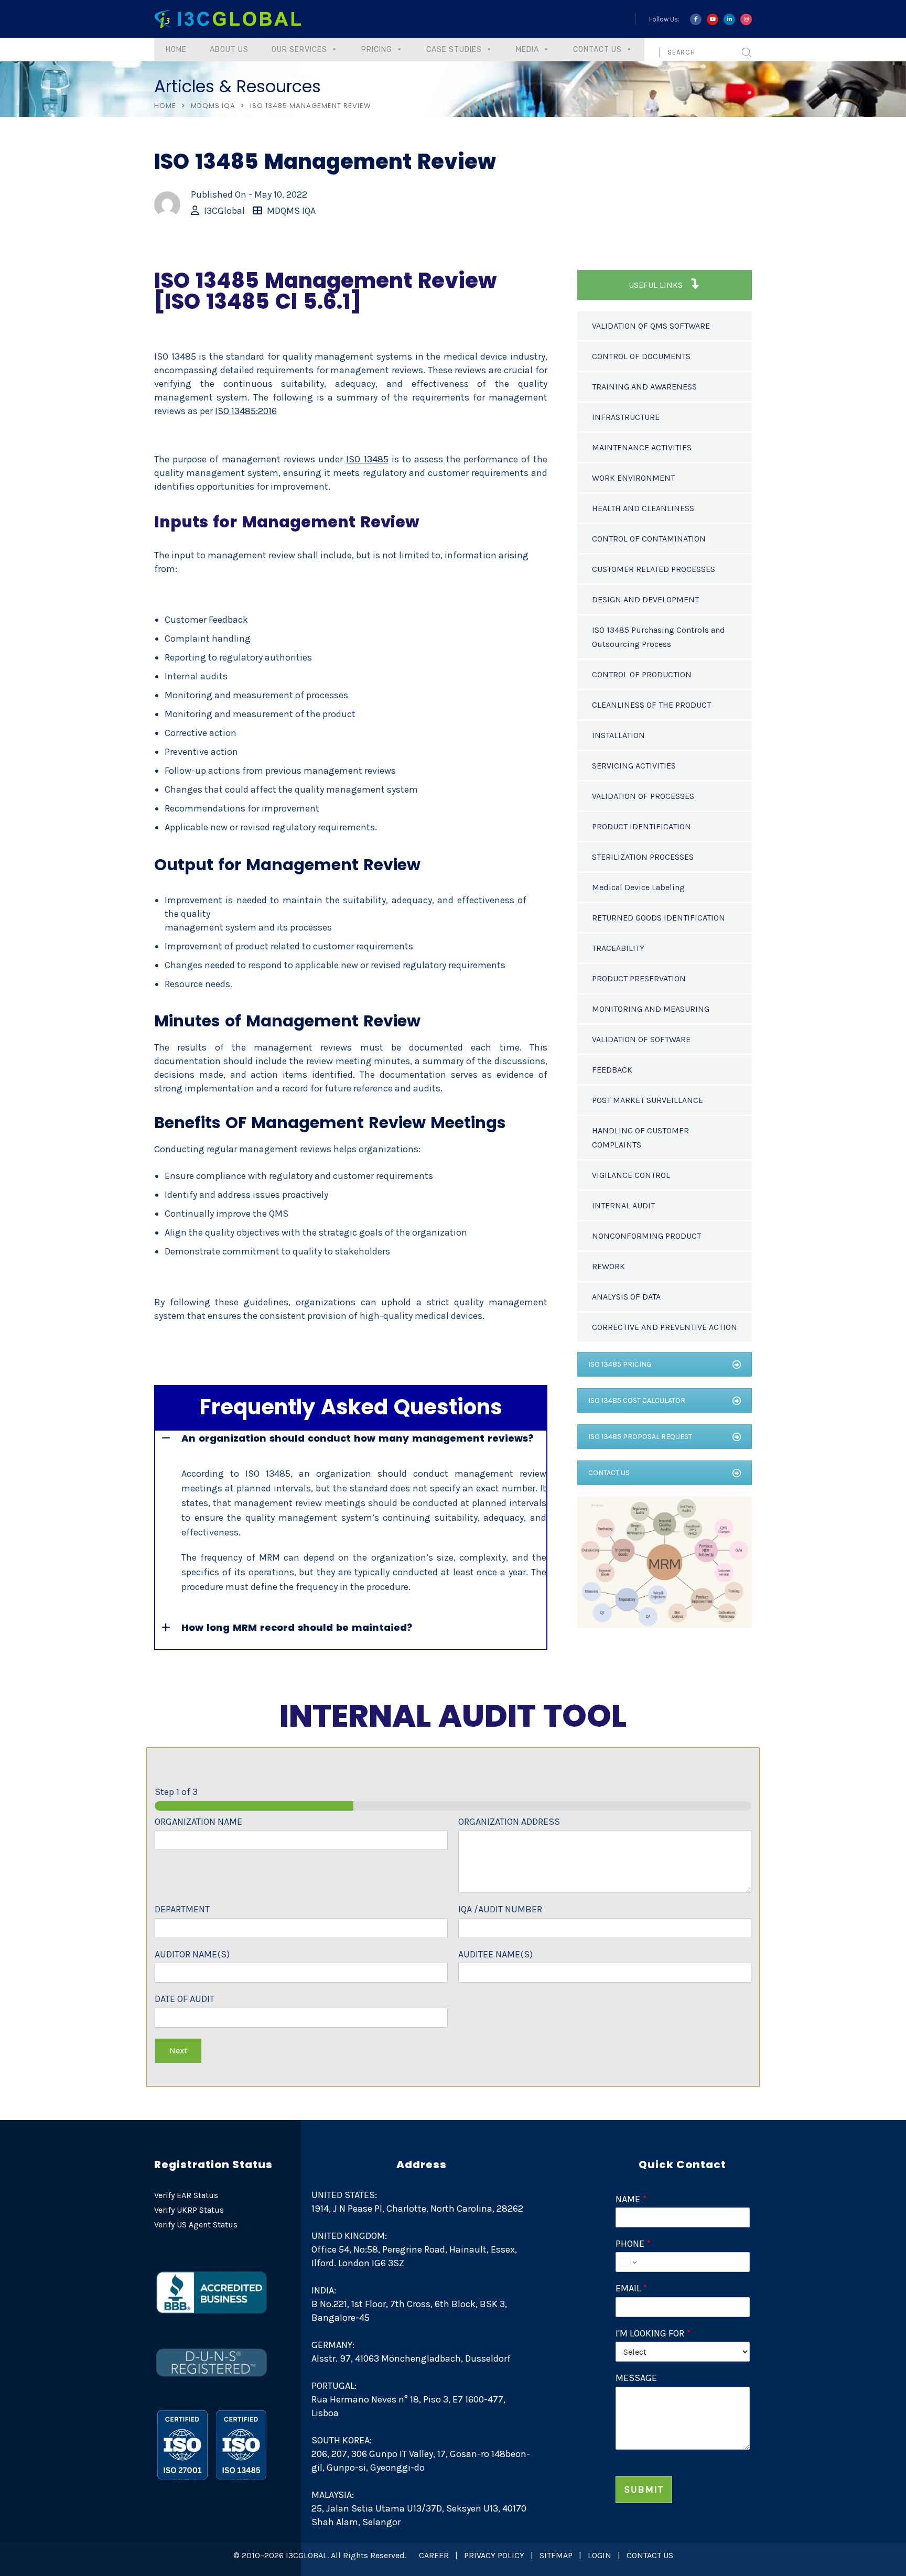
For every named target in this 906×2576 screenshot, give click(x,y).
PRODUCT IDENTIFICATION (641, 826)
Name (631, 2199)
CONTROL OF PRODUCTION (642, 674)
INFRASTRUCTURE (626, 417)
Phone (633, 2244)
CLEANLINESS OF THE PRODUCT (651, 705)
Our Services (299, 50)
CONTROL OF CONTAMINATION (649, 539)
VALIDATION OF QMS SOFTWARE (651, 326)
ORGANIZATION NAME (198, 1822)
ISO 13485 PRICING (620, 1364)
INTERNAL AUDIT (623, 1205)
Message (636, 2378)
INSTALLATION (618, 735)
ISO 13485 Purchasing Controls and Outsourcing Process (659, 637)
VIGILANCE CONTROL (631, 1175)
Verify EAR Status (186, 2195)
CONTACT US (609, 1473)
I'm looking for (653, 2333)
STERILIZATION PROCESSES (643, 857)
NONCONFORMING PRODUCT (646, 1236)
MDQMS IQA (213, 106)
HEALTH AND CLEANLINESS (643, 508)
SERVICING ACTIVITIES (634, 766)
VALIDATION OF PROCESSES (643, 796)
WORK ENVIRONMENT (633, 478)
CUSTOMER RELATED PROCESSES (654, 569)
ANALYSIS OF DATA (626, 1297)
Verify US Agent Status (196, 2225)
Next (178, 2050)
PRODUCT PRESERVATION (639, 978)
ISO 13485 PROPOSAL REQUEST (640, 1437)
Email (631, 2288)
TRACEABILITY (618, 948)
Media (527, 50)
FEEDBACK (612, 1070)
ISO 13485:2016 (246, 411)
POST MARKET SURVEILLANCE (648, 1100)
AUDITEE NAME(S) (495, 1954)
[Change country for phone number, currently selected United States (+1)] (627, 2262)
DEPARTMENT (182, 1909)
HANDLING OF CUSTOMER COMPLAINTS (640, 1138)
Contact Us (597, 50)
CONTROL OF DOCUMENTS (641, 356)
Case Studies (454, 50)
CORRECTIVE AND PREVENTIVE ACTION (665, 1327)
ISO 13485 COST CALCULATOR (637, 1400)
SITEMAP (556, 2555)
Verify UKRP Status (189, 2210)
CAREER (434, 2555)
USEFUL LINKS (657, 285)
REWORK (608, 1266)
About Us (229, 50)
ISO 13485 (367, 459)
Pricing (377, 50)
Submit (644, 2490)
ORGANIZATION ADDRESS (509, 1822)
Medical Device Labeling (638, 887)
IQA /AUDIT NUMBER (500, 1909)
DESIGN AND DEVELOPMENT (645, 599)
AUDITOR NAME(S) (192, 1954)
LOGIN (600, 2555)
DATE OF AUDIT (185, 1999)
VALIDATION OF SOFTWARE (641, 1039)
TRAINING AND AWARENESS (644, 387)
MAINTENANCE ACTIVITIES (642, 447)
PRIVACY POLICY (494, 2555)
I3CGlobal (224, 211)
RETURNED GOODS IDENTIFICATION (659, 918)
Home (176, 50)
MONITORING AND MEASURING (651, 1009)
